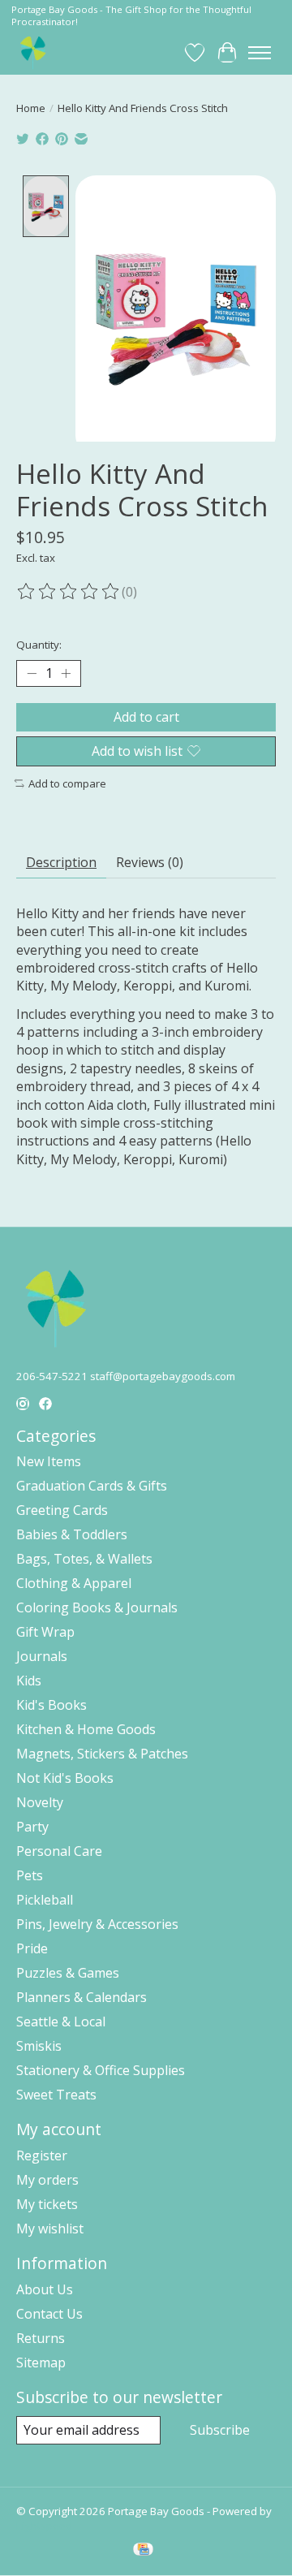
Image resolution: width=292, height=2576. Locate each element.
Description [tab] (61, 862)
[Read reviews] (69, 592)
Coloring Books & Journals (97, 1607)
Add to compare (67, 783)
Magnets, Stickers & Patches (102, 1754)
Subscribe (220, 2430)
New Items (49, 1461)
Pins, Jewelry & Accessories (97, 1924)
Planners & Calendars (82, 1997)
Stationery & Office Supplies (101, 2070)
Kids (29, 1681)
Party (32, 1827)
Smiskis (39, 2046)
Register (42, 2155)
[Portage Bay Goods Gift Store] (34, 52)
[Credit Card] (143, 2551)
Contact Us (49, 2314)
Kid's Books (52, 1705)
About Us (45, 2289)
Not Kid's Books (65, 1778)
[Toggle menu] (260, 53)
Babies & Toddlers (72, 1534)
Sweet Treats (56, 2095)
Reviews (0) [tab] (150, 862)
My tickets (47, 2204)
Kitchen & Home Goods (86, 1729)
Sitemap (41, 2362)
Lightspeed (44, 2526)
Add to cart (146, 717)
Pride (32, 1948)
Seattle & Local (61, 2022)
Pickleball (45, 1900)
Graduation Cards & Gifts (92, 1486)
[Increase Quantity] (66, 673)
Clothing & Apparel (74, 1583)
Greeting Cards (62, 1510)
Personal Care (59, 1851)
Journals (42, 1656)
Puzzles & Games (68, 1973)
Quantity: (39, 645)
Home (31, 108)
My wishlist (50, 2229)
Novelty (40, 1802)
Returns (41, 2338)
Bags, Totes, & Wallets (84, 1559)
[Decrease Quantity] (32, 673)
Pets (30, 1875)
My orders (47, 2180)
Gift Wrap (45, 1632)
